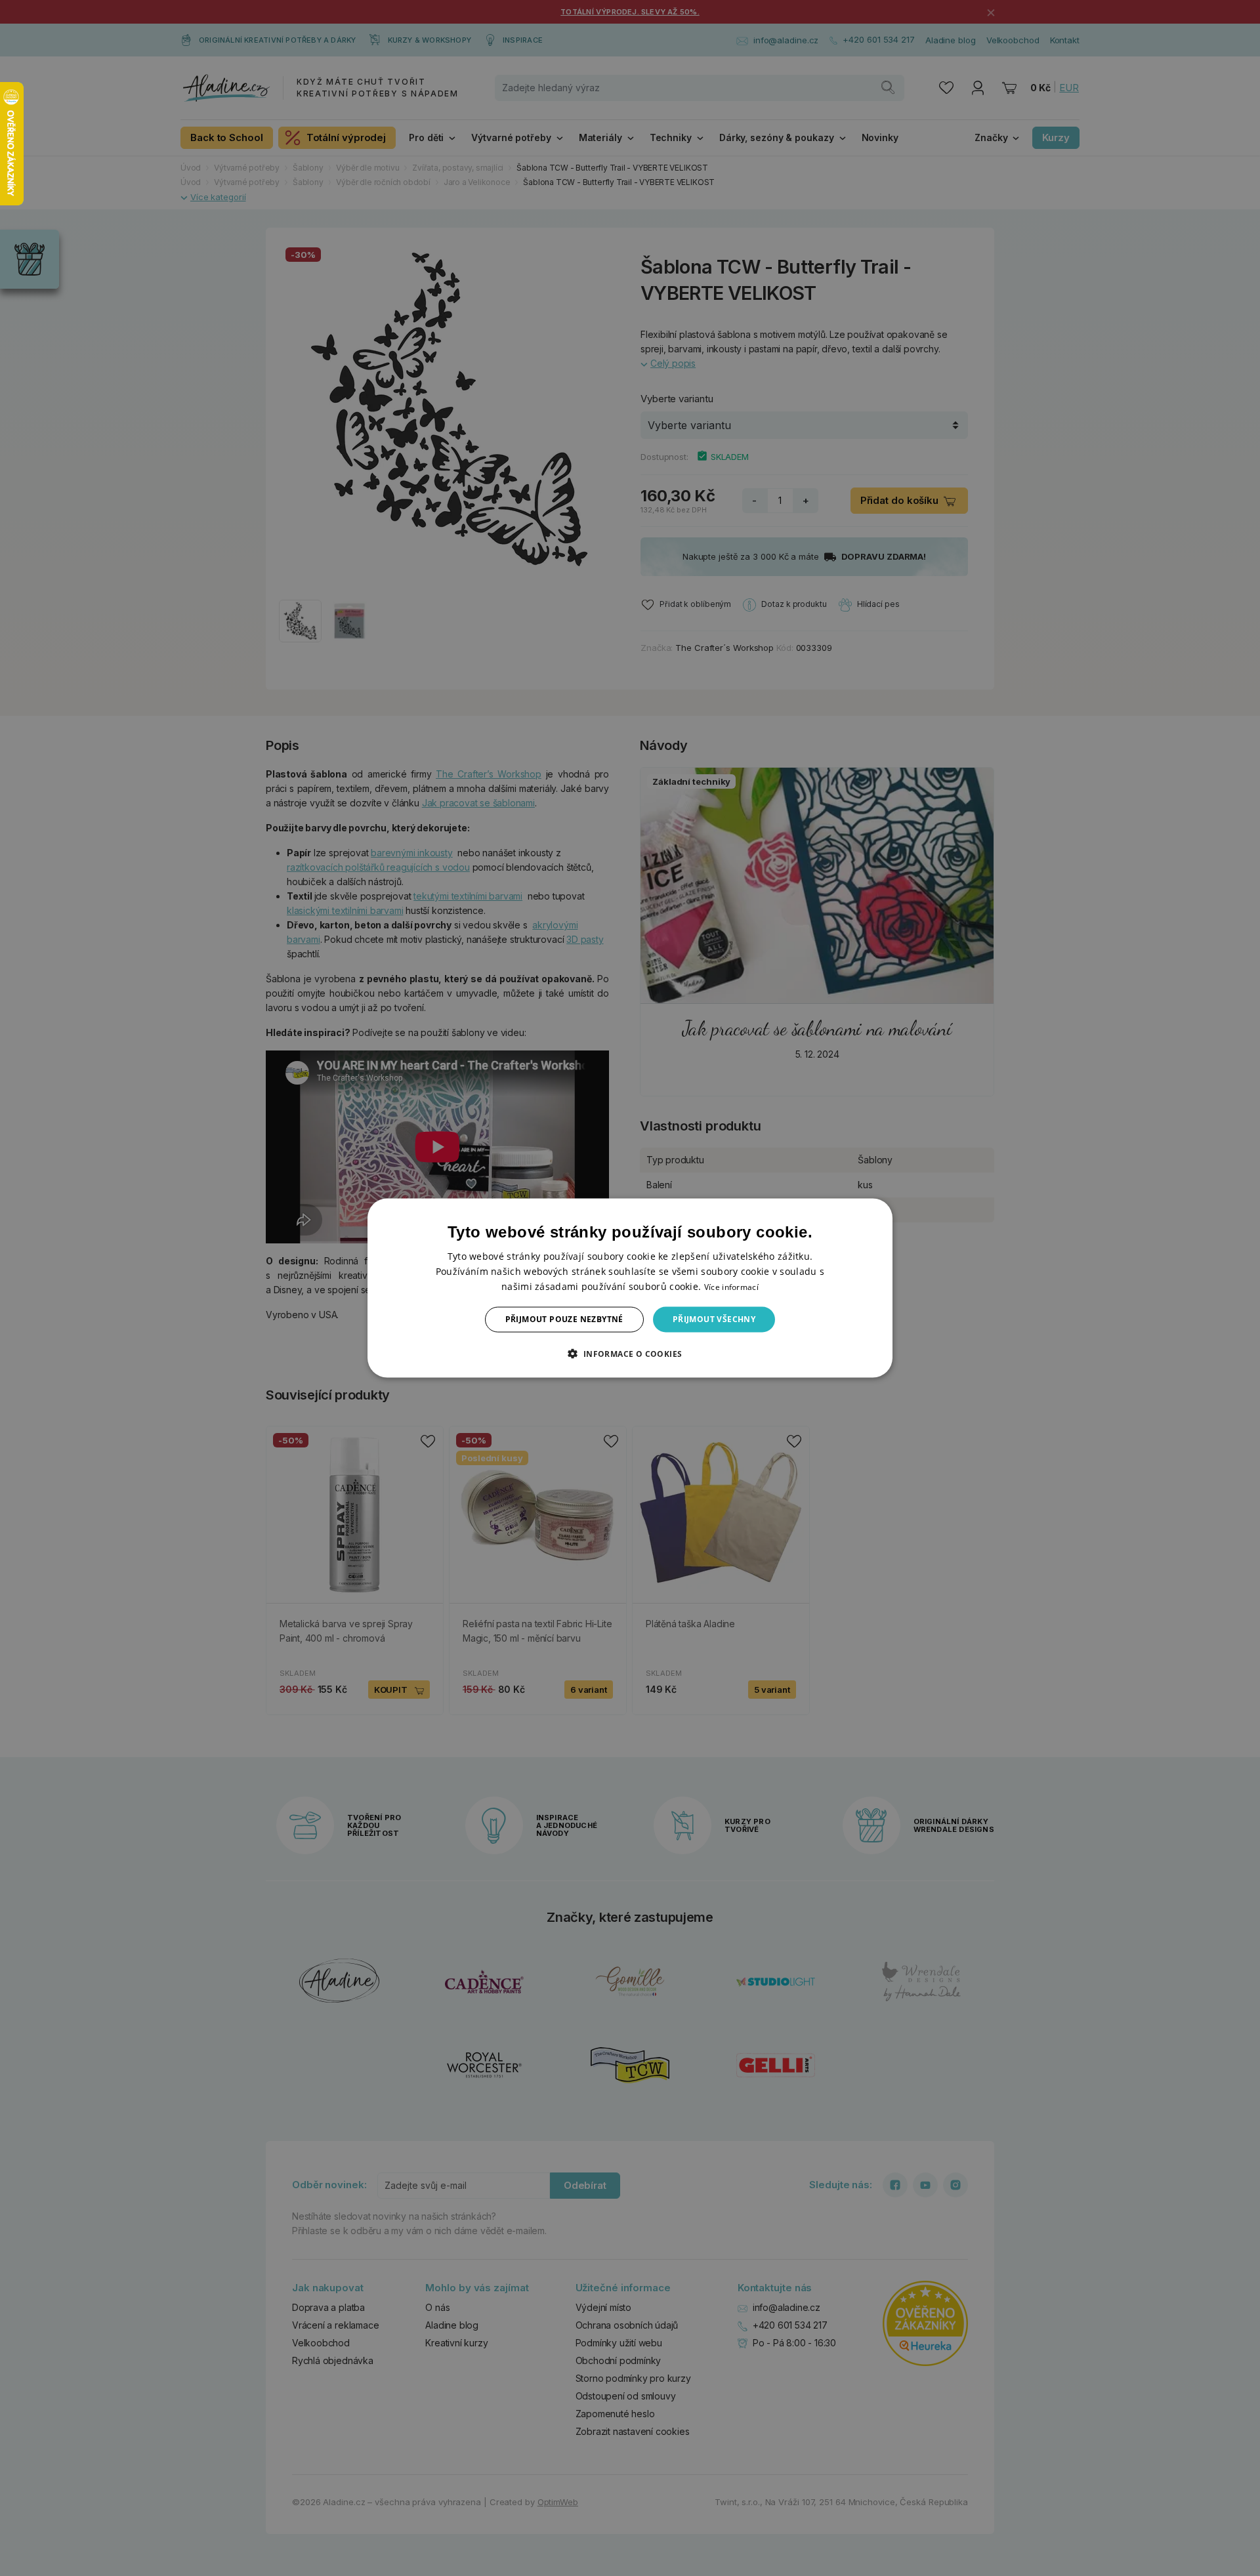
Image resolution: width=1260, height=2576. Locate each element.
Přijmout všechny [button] (714, 1319)
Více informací (731, 1287)
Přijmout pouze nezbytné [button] (564, 1319)
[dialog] (630, 1288)
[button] (630, 1353)
